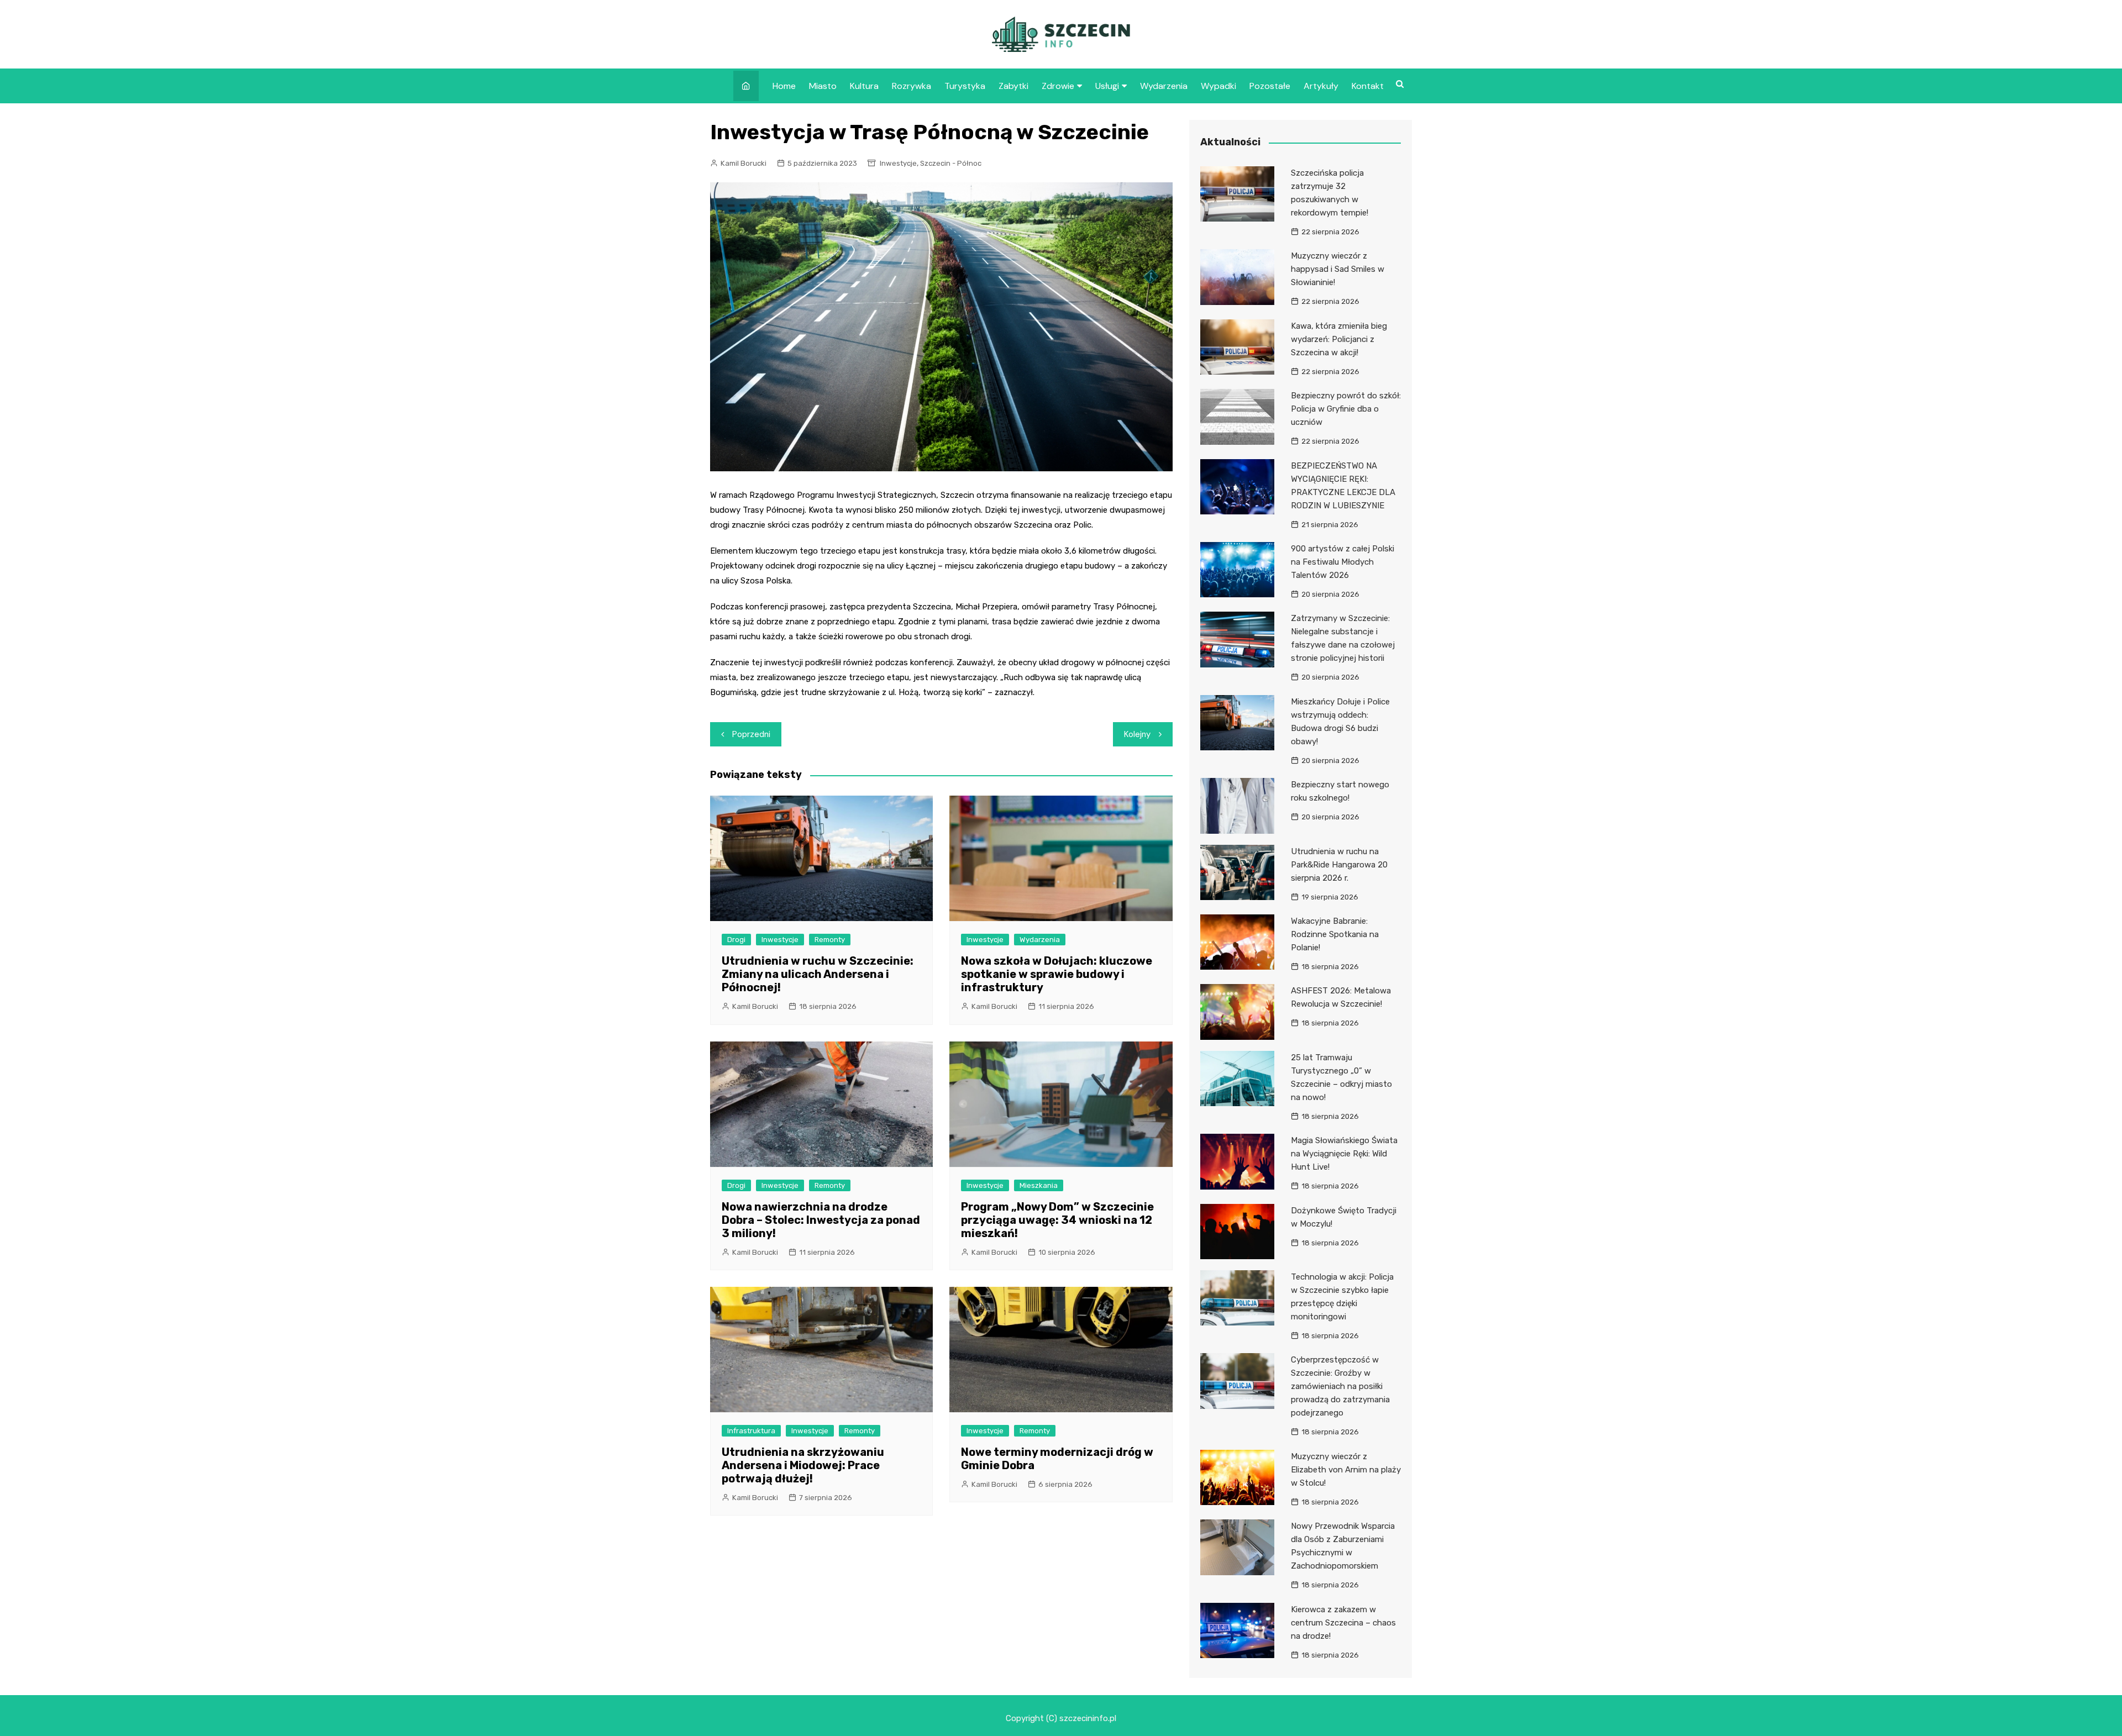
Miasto (823, 86)
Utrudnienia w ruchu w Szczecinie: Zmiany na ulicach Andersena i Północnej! (818, 974)
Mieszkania (1039, 1185)
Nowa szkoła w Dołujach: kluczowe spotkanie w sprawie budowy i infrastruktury (1057, 974)
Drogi (736, 940)
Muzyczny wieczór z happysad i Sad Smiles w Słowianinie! (1338, 269)
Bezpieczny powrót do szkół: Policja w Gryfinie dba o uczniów (1346, 409)
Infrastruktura (751, 1431)
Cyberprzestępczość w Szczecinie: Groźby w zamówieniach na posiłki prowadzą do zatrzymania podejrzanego (1340, 1386)
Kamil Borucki (744, 163)
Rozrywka (912, 86)
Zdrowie (1058, 86)
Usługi (1107, 86)
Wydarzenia (1164, 86)
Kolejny (1137, 734)
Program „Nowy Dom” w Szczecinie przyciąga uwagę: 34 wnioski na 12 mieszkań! (1057, 1220)
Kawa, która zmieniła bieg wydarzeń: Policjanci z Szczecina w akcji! (1339, 339)
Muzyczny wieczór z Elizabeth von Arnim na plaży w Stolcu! (1346, 1470)
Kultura (864, 86)
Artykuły (1321, 86)
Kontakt (1368, 86)
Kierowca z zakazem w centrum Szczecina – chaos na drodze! (1343, 1623)
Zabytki (1013, 86)
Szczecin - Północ (951, 163)
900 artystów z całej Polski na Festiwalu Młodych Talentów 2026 (1343, 562)
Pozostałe (1270, 86)
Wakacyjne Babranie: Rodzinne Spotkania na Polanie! (1335, 934)
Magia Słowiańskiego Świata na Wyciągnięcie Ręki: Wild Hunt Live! (1344, 1154)
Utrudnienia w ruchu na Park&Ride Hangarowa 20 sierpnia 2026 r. (1339, 865)
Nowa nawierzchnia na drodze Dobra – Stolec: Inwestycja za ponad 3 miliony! (821, 1220)
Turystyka (965, 86)
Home (784, 86)
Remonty (830, 940)
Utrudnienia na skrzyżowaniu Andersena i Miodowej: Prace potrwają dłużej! (803, 1465)
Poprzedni (751, 734)
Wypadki (1218, 86)
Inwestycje (898, 163)
